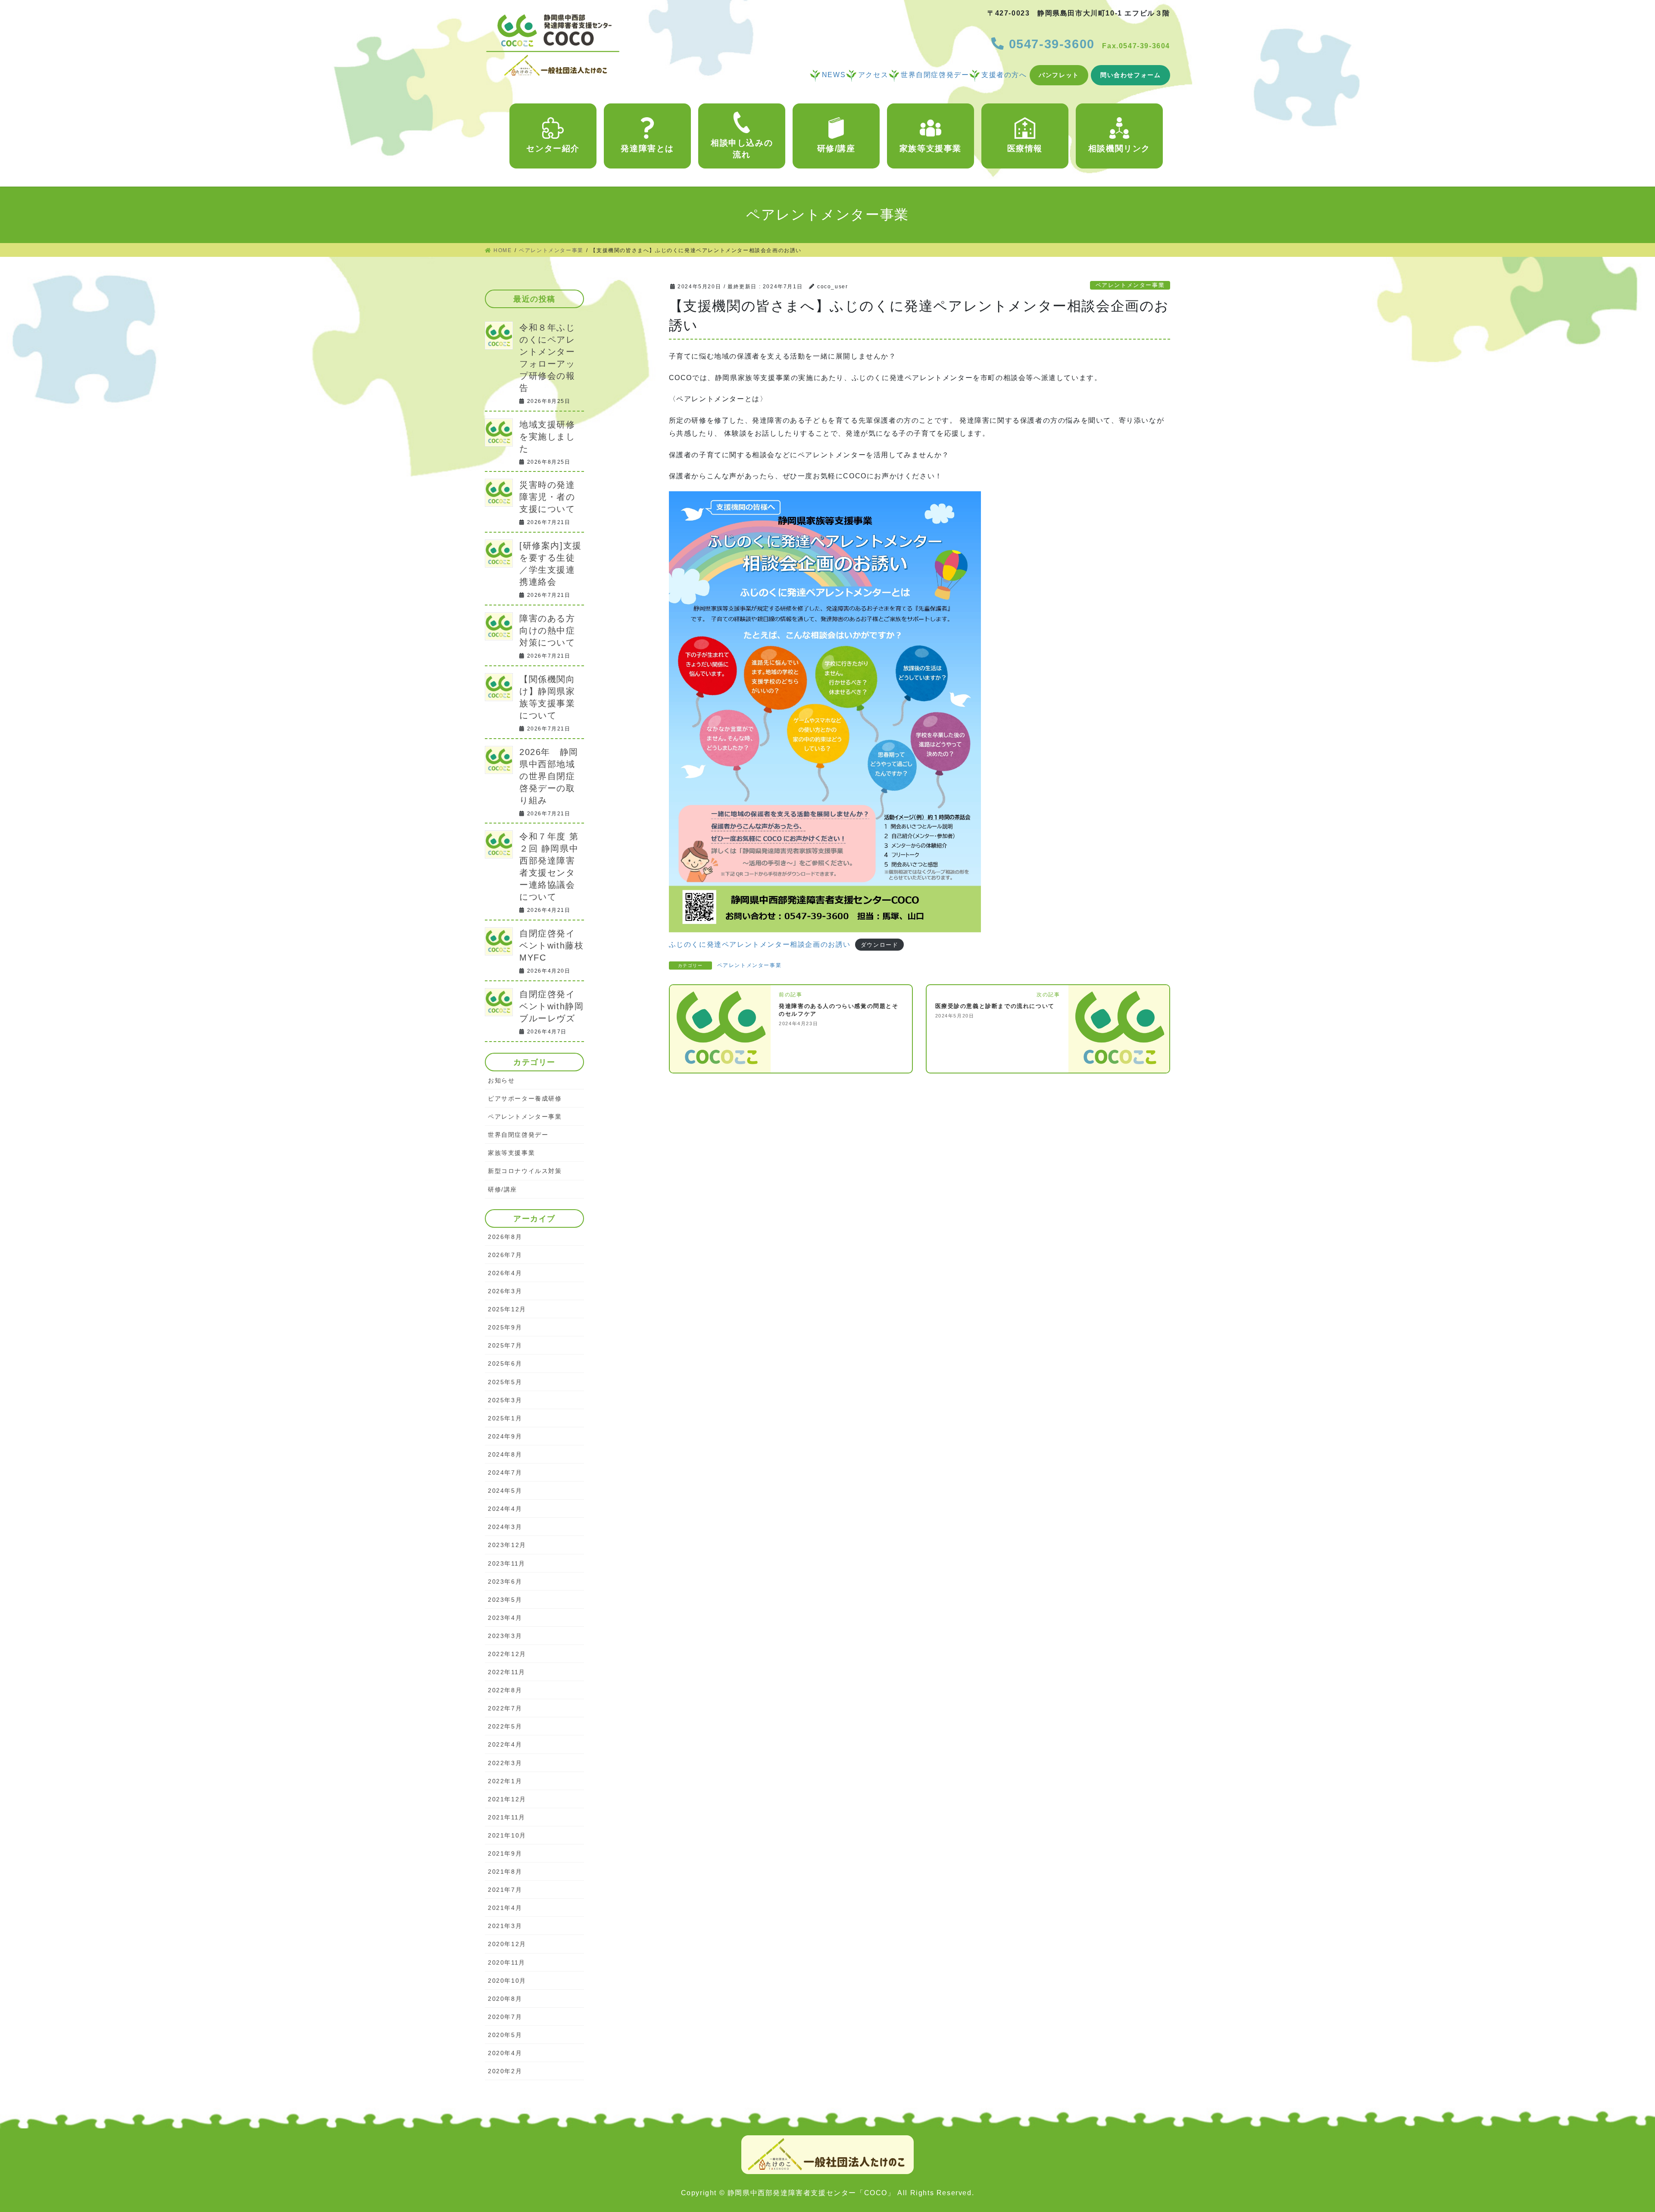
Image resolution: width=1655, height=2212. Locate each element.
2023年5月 (505, 1600)
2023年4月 (505, 1618)
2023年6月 (505, 1582)
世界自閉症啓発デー (518, 1135)
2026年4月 (505, 1273)
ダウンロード (880, 945)
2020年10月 (507, 1981)
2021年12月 (507, 1799)
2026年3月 (505, 1291)
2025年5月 (505, 1382)
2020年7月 (505, 2017)
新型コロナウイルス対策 (525, 1171)
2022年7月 (505, 1708)
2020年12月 (507, 1944)
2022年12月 (507, 1654)
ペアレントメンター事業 (1130, 285)
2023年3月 (505, 1636)
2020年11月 (507, 1962)
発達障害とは (647, 148)
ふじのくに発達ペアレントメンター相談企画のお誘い (760, 944)
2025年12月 (507, 1309)
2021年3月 (505, 1926)
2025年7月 (505, 1345)
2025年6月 (505, 1363)
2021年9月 (505, 1853)
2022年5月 (505, 1726)
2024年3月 (505, 1527)
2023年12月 (507, 1545)
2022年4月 (505, 1744)
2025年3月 (505, 1400)
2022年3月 (505, 1763)
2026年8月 (505, 1237)
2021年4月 (505, 1908)
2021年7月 (505, 1890)
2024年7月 (505, 1473)
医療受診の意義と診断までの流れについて (995, 1006)
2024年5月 (505, 1491)
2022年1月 (505, 1781)
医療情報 (1025, 148)
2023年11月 (507, 1563)
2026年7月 (505, 1255)
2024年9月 (505, 1436)
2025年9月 (505, 1327)
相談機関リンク (1119, 148)
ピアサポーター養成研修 (525, 1098)
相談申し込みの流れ (742, 148)
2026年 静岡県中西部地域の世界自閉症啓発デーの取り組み (549, 776)
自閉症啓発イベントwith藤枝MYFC (551, 945)
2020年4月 (505, 2053)
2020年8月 (505, 1999)
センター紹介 (553, 148)
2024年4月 (505, 1509)
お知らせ (501, 1080)
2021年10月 (507, 1835)
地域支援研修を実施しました (547, 437)
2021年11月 (507, 1817)
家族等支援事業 (931, 148)
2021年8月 (505, 1872)
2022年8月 (505, 1690)
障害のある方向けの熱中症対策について (547, 630)
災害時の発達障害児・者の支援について (547, 497)
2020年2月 (505, 2071)
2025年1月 (505, 1418)
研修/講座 (836, 148)
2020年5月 (505, 2035)
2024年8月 (505, 1454)
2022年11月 (507, 1672)
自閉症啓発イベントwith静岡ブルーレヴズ (551, 1006)
